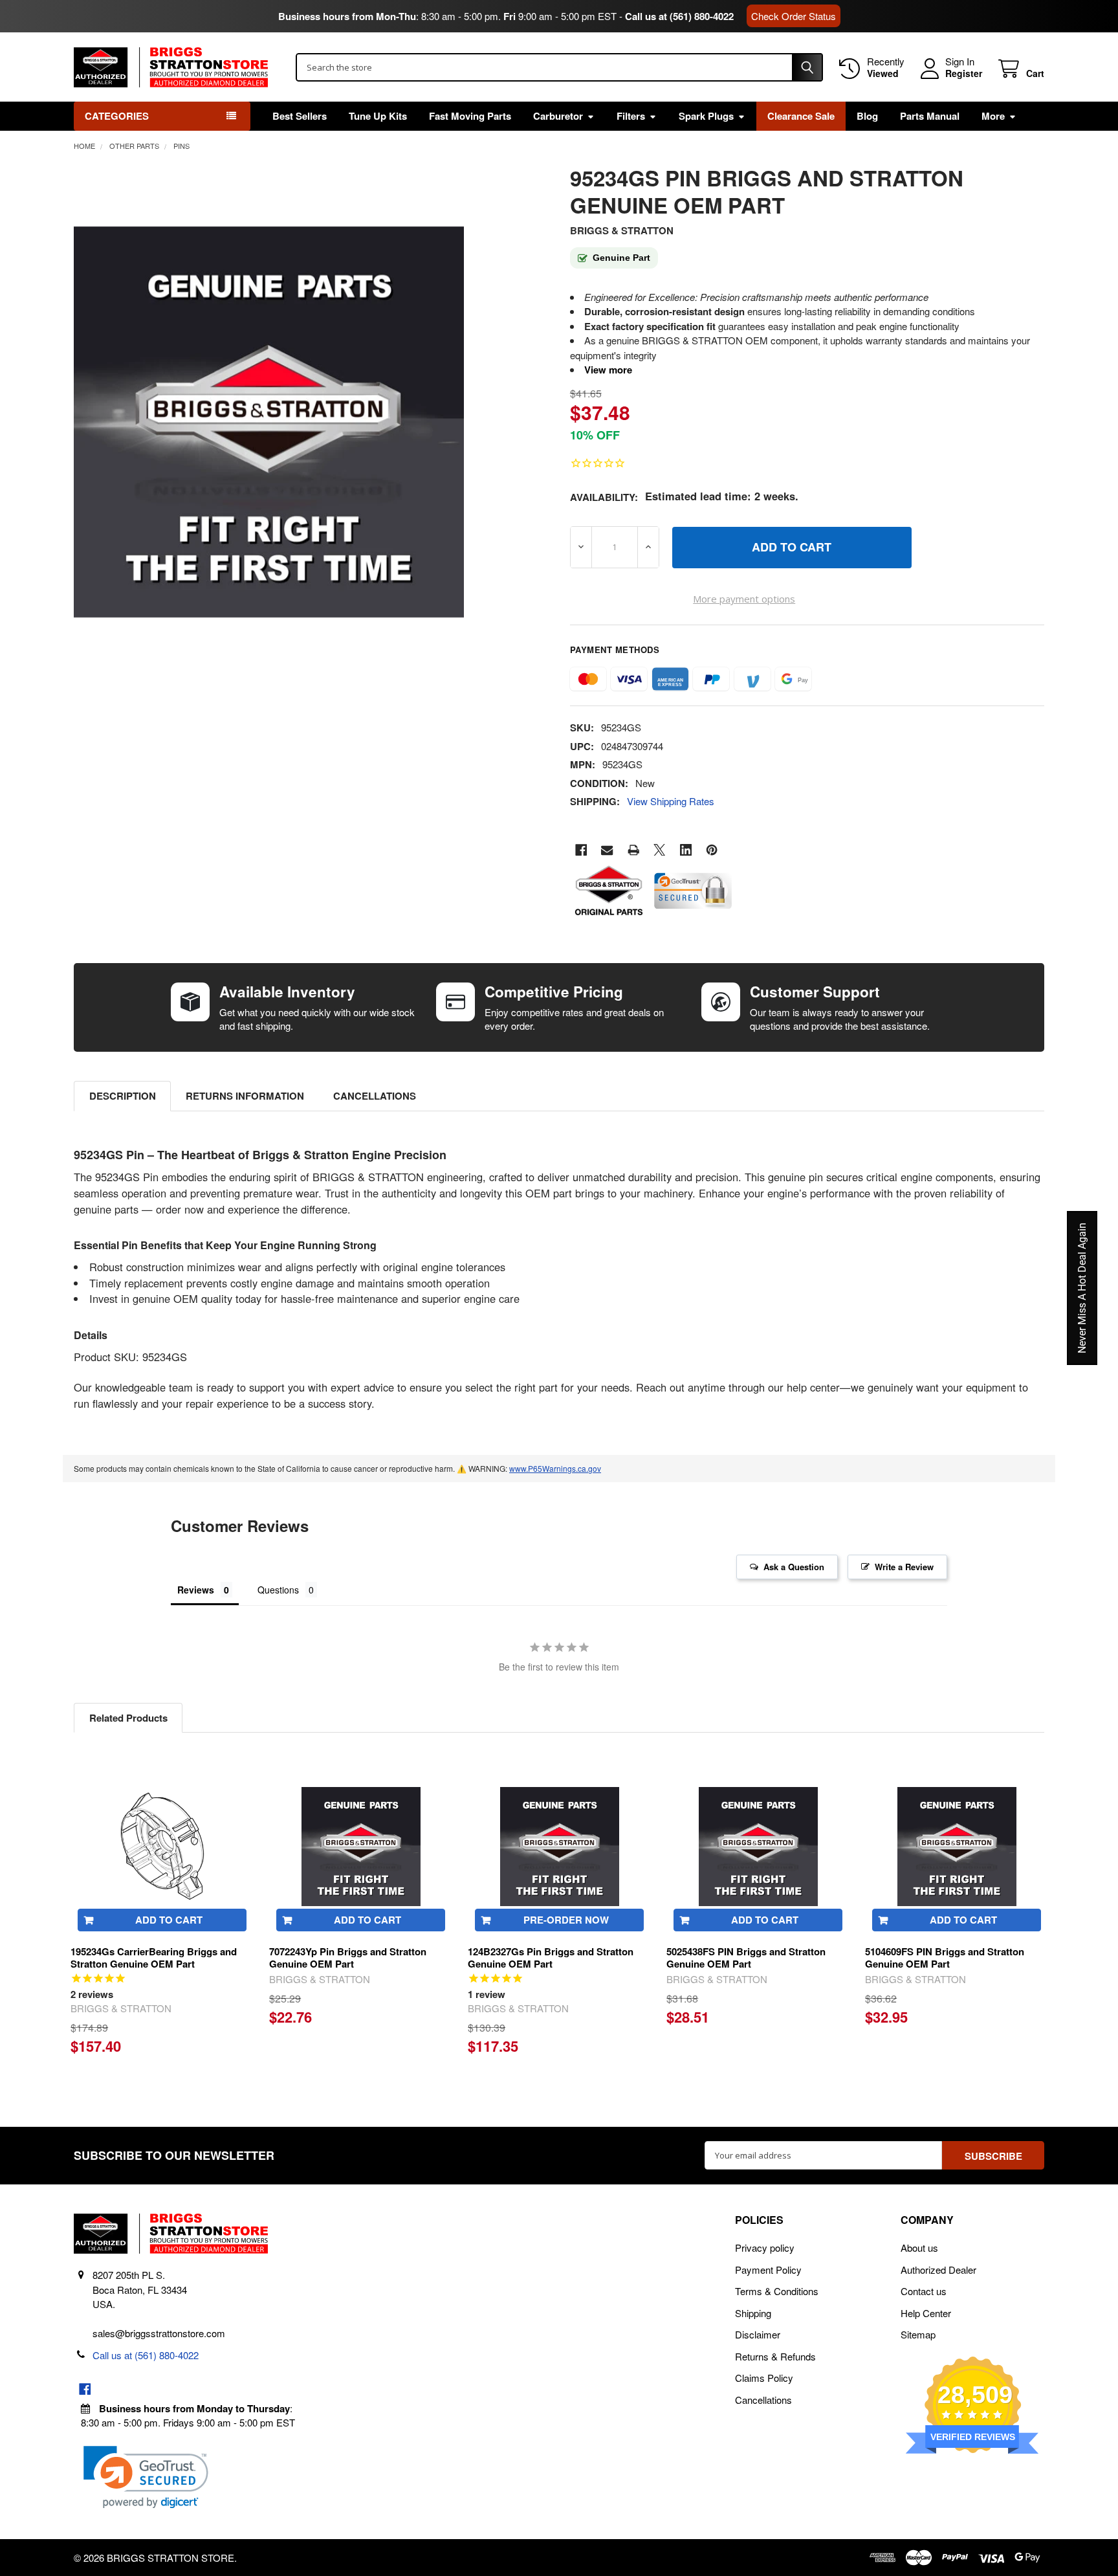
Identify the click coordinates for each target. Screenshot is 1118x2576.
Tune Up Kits (378, 116)
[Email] (607, 850)
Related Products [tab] (128, 1718)
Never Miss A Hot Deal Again (1082, 1288)
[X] (660, 850)
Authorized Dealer (938, 2270)
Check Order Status (794, 16)
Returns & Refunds (775, 2356)
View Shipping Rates (671, 801)
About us (919, 2248)
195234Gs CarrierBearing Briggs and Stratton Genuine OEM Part (154, 1958)
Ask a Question (794, 1567)
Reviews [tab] (196, 1590)
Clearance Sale (801, 116)
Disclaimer (758, 2334)
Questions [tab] (278, 1590)
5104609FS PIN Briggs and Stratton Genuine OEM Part (945, 1958)
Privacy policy (765, 2248)
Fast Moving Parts (470, 116)
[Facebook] (581, 850)
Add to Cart (169, 1920)
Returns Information (245, 1096)
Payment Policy (768, 2270)
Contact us (924, 2291)
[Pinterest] (712, 850)
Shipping (753, 2313)
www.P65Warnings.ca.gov (555, 1468)
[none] (269, 422)
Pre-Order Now (566, 1920)
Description (123, 1096)
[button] (146, 2477)
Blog (867, 116)
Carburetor (558, 116)
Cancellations (375, 1096)
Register (964, 74)
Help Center (926, 2313)
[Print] (634, 850)
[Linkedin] (686, 850)
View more (608, 370)
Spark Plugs (706, 116)
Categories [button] (117, 116)
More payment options (744, 599)
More (993, 116)
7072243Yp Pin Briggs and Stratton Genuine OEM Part (348, 1958)
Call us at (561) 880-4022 (679, 16)
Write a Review (904, 1567)
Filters (631, 116)
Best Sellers (300, 116)
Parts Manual (930, 116)
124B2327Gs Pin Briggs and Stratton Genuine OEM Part (551, 1958)
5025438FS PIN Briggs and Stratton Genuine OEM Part (746, 1958)
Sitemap (918, 2334)
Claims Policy (764, 2378)
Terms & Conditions (777, 2291)
